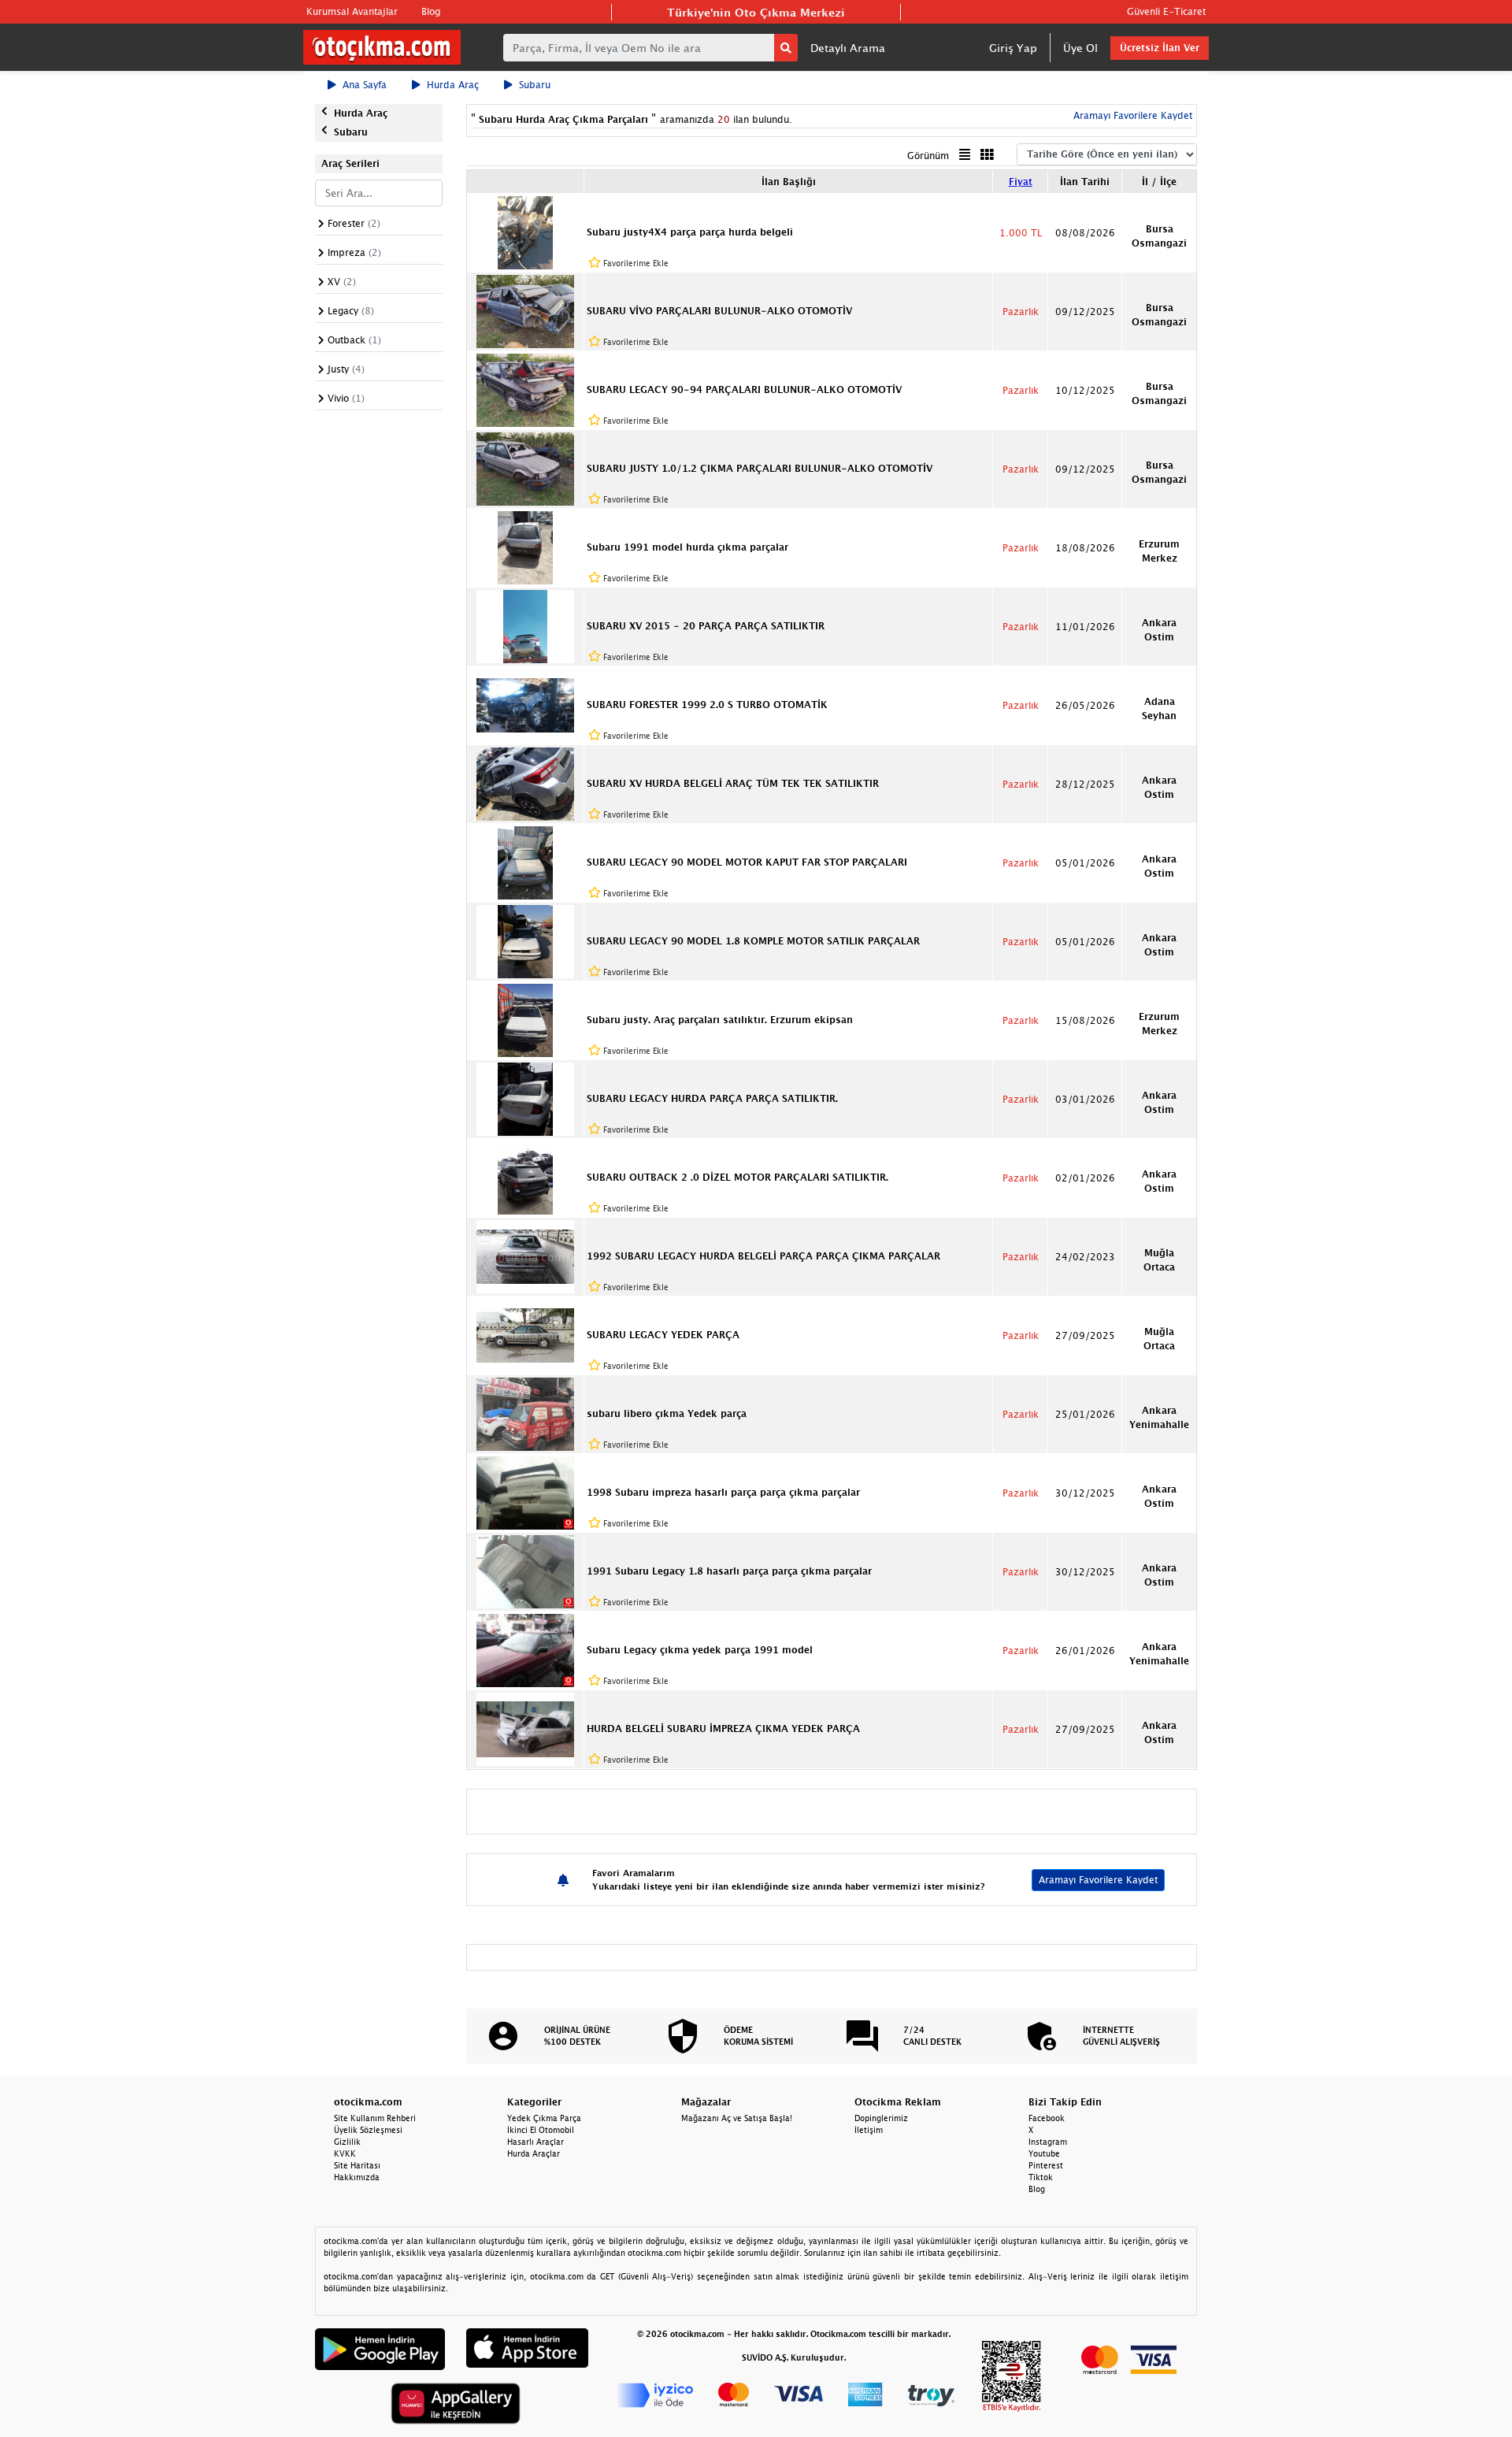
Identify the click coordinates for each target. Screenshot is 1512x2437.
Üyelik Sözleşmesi (368, 2130)
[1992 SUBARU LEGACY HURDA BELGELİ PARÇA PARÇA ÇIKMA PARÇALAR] (525, 1256)
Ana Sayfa (365, 85)
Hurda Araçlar (534, 2153)
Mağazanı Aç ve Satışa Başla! (737, 2118)
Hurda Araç (453, 85)
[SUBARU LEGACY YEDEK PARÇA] (525, 1334)
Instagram (1048, 2142)
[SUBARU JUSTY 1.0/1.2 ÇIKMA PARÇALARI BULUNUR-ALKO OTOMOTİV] (525, 468)
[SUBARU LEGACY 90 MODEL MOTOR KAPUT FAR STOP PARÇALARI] (525, 862)
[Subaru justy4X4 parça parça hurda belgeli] (525, 232)
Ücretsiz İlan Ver (1160, 48)
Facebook (1047, 2118)
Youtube (1044, 2153)
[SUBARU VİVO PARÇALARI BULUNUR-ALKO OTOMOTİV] (525, 310)
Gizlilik (347, 2142)
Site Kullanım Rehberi (375, 2118)
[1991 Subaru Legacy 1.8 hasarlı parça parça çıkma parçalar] (525, 1571)
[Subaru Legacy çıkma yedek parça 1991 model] (525, 1649)
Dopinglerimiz (881, 2118)
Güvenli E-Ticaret (1166, 11)
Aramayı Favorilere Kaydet (1098, 1880)
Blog (431, 11)
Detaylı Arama (848, 48)
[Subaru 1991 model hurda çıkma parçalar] (525, 547)
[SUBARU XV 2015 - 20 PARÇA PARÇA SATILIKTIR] (525, 625)
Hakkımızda (357, 2177)
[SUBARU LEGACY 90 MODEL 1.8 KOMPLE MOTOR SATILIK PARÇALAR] (525, 940)
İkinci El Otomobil (541, 2130)
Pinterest (1046, 2165)
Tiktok (1041, 2177)
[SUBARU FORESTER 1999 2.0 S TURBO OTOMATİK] (525, 704)
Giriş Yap (1013, 48)
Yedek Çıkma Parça (544, 2118)
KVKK (345, 2153)
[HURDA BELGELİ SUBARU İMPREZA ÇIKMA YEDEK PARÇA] (525, 1728)
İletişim (869, 2130)
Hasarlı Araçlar (535, 2142)
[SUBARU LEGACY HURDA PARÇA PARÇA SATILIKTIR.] (525, 1098)
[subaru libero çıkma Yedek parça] (525, 1413)
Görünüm (928, 156)
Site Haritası (357, 2165)
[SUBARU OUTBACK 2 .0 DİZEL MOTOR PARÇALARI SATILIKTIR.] (525, 1177)
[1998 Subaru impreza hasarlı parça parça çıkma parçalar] (525, 1492)
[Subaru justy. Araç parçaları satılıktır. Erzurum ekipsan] (525, 1019)
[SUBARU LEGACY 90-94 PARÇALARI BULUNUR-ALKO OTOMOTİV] (525, 389)
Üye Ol (1080, 48)
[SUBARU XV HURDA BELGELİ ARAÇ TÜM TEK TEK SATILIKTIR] (525, 783)
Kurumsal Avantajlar (352, 11)
